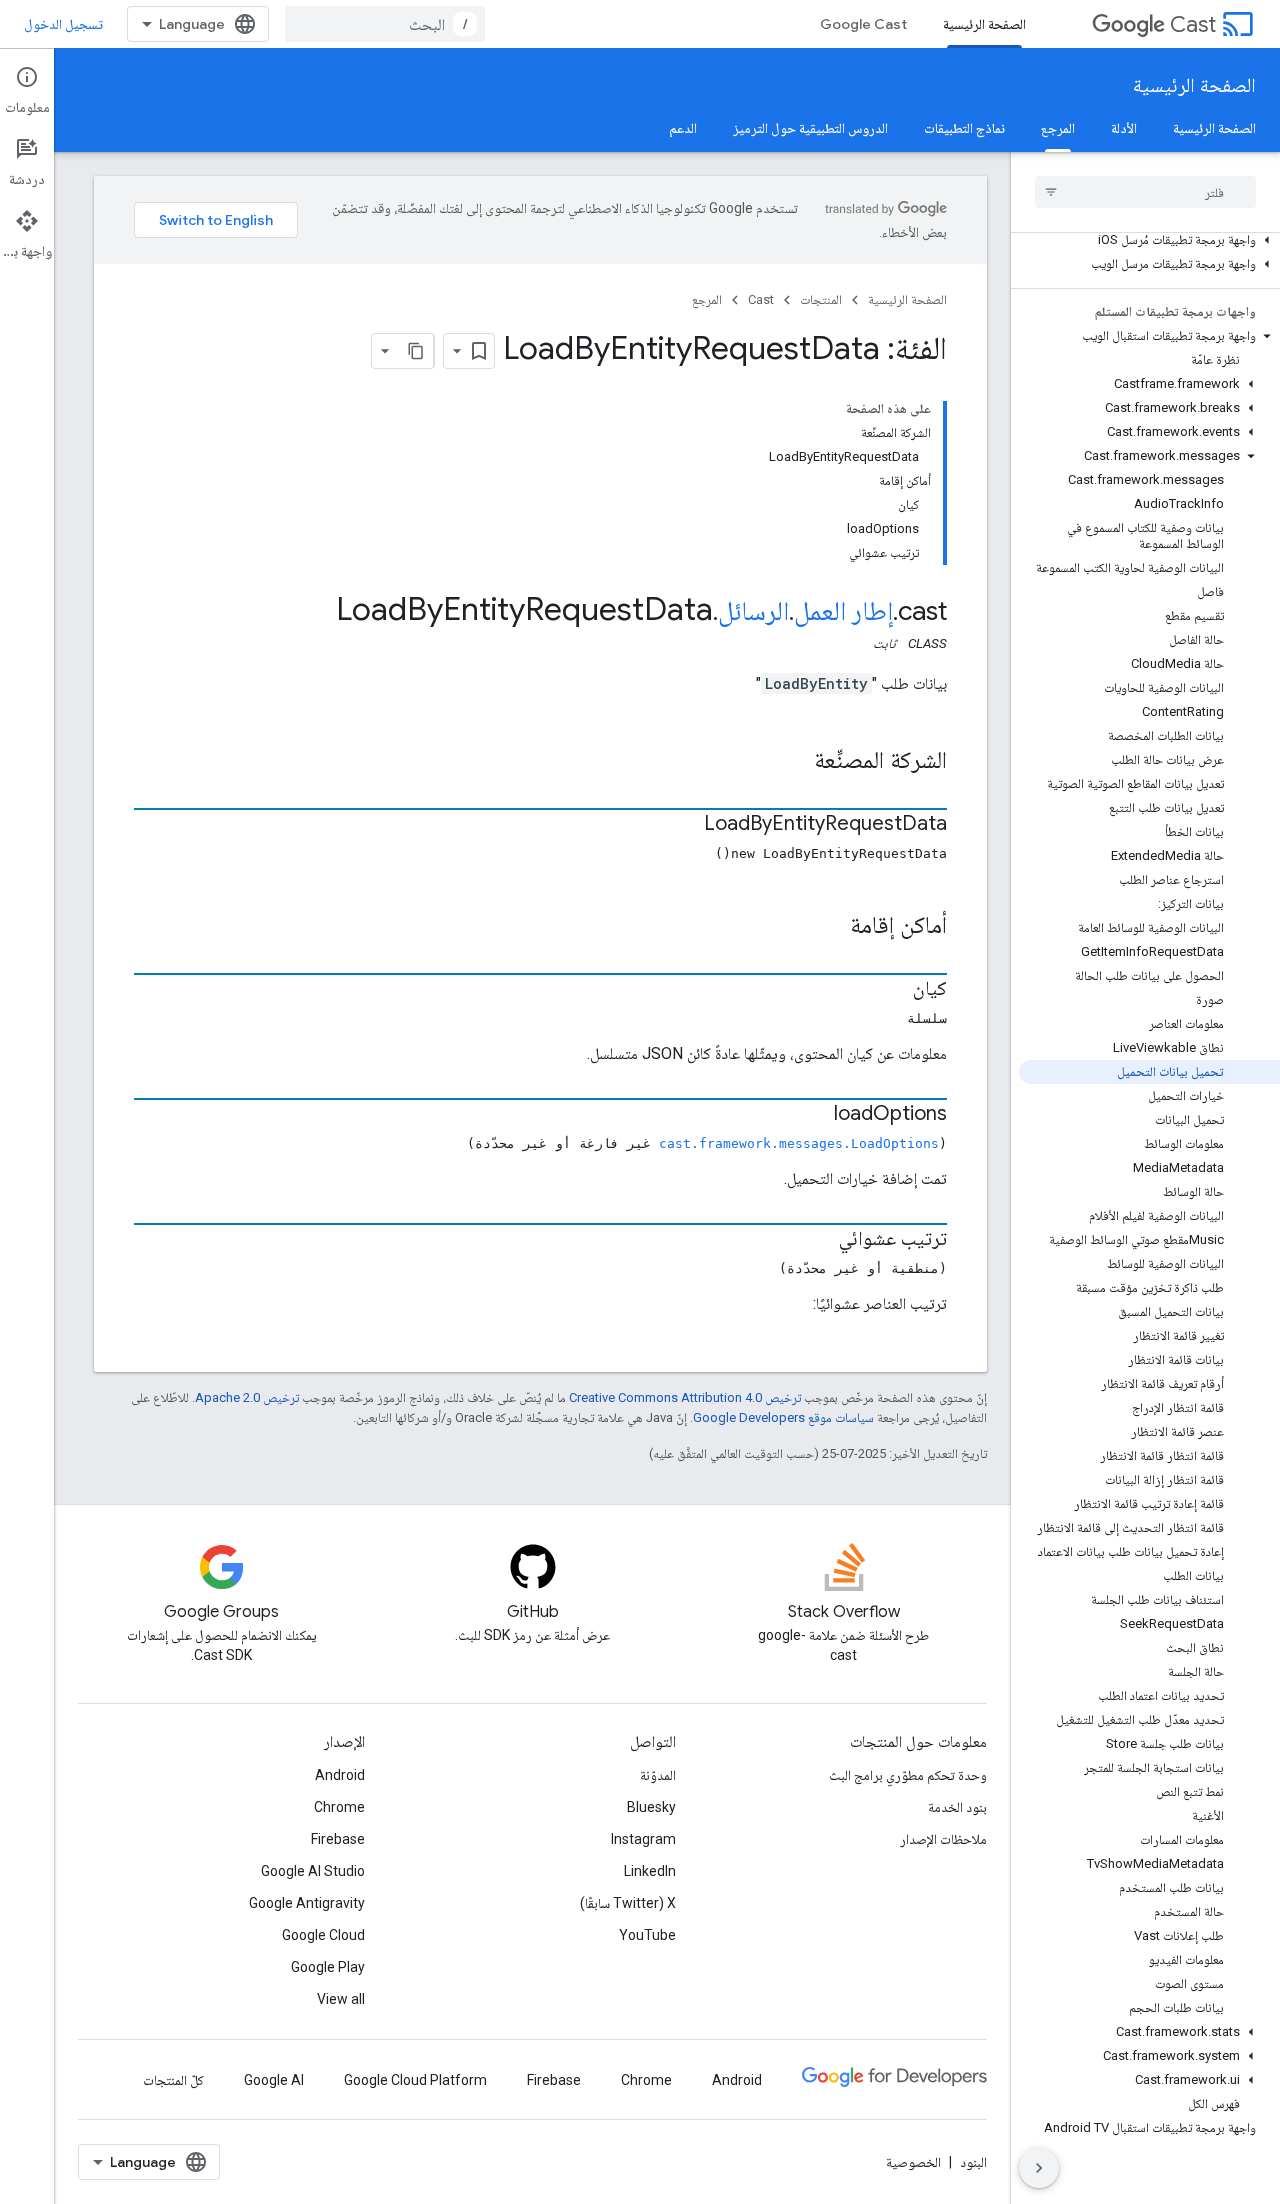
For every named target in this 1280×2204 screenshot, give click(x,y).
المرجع (1058, 128)
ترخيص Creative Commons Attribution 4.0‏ (685, 1397)
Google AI (274, 2080)
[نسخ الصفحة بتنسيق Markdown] (416, 351)
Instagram (643, 1839)
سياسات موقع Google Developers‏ (783, 1417)
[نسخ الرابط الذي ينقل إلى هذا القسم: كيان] (893, 990)
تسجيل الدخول (63, 24)
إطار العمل (843, 611)
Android (340, 1775)
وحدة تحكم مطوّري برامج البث (908, 1775)
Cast (1193, 24)
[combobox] (385, 24)
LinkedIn (650, 1871)
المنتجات (821, 299)
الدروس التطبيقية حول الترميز (810, 128)
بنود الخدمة (957, 1807)
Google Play (328, 1967)
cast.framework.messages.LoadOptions (799, 1143)
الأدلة (1124, 128)
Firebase (338, 1839)
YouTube (647, 1935)
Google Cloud (323, 1935)
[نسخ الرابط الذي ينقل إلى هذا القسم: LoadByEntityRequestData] (684, 825)
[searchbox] (1145, 192)
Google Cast (863, 24)
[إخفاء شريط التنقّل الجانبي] (1039, 2168)
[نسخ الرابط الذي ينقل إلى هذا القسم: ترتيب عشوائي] (819, 1240)
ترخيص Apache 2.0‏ (247, 1397)
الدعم (683, 128)
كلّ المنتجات (173, 2080)
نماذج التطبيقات (964, 128)
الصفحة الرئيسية (984, 24)
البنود (973, 2162)
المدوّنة (658, 1775)
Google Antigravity (307, 1903)
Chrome (339, 1807)
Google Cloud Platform (415, 2080)
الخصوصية (913, 2162)
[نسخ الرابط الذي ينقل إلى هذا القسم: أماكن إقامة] (830, 927)
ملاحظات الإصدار (943, 1839)
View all (341, 1999)
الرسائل (753, 611)
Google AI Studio (313, 1871)
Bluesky (651, 1807)
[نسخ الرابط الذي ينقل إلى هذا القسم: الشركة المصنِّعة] (794, 762)
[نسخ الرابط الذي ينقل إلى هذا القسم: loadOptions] (814, 1115)
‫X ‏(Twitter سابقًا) (628, 1903)
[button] (1149, 240)
